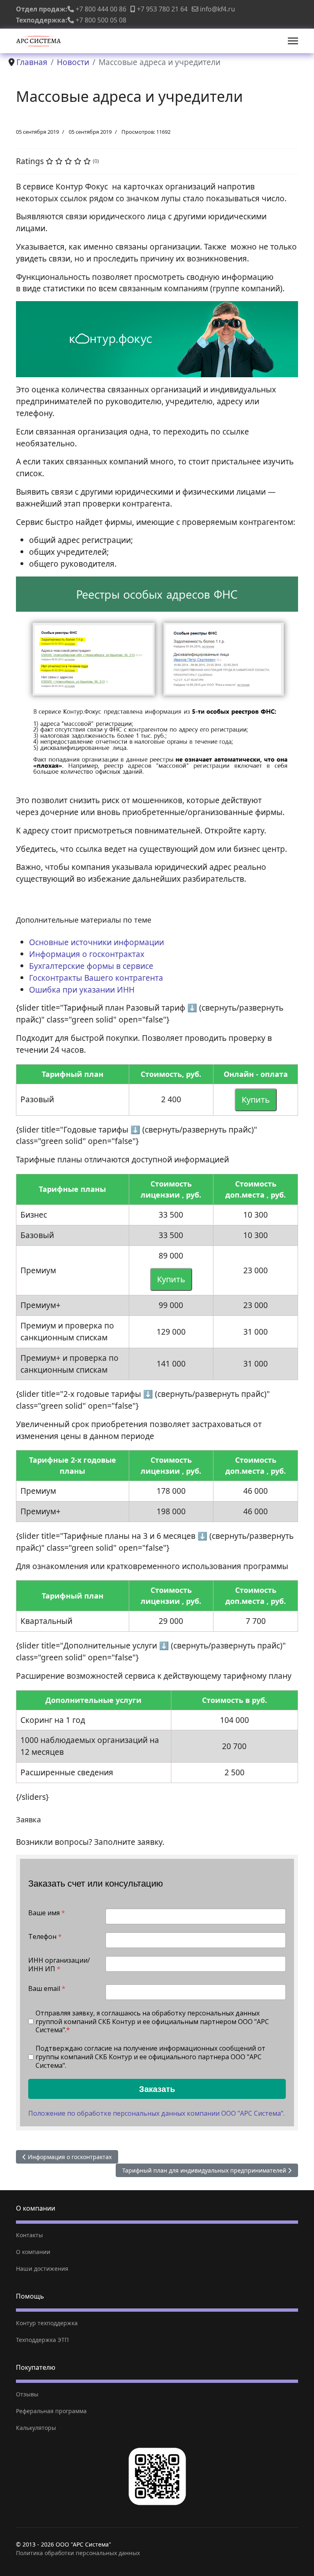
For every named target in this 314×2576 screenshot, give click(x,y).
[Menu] (293, 41)
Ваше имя (47, 1913)
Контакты (29, 2235)
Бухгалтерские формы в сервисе (91, 966)
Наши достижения (42, 2269)
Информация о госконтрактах (87, 954)
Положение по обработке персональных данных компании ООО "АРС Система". (156, 2113)
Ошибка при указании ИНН (82, 990)
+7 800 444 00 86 (101, 9)
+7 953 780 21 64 (162, 9)
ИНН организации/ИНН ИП (59, 1965)
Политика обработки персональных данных (78, 2553)
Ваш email (47, 1989)
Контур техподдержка (47, 2323)
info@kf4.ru (218, 9)
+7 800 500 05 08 (101, 20)
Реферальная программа (51, 2411)
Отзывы (27, 2394)
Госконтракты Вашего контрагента (96, 978)
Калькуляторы (36, 2428)
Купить (256, 1100)
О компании (33, 2252)
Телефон (45, 1937)
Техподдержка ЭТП (42, 2340)
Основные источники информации (96, 942)
